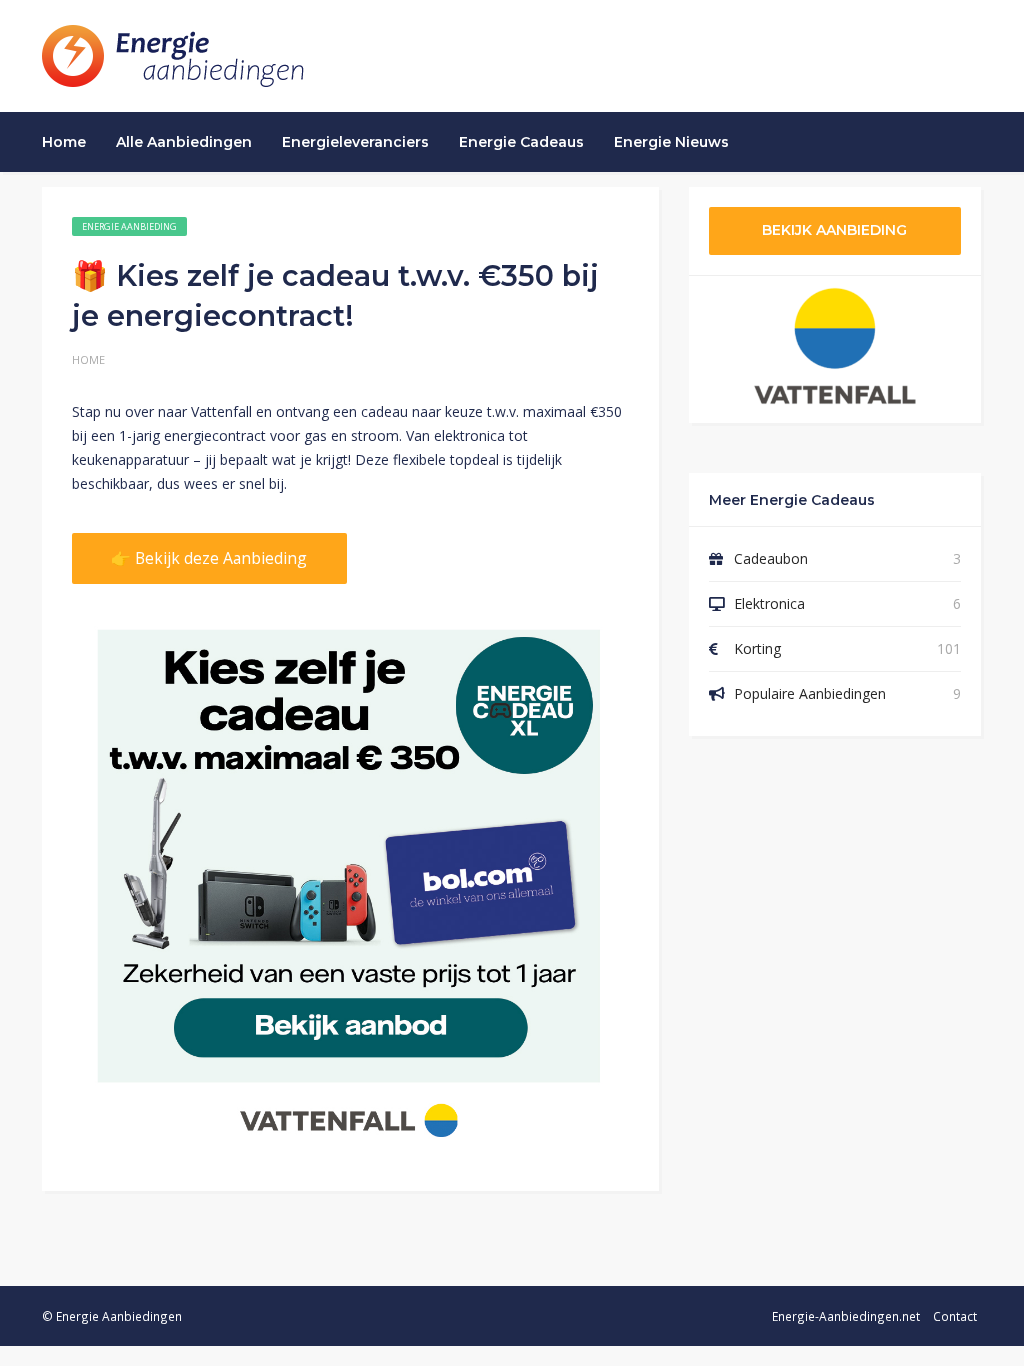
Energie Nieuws (671, 142)
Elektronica (769, 603)
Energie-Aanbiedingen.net (846, 1316)
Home (64, 142)
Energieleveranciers (355, 142)
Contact (955, 1316)
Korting (757, 648)
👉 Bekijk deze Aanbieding (209, 558)
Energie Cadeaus (521, 142)
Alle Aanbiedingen (184, 142)
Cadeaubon (771, 558)
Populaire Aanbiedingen (810, 693)
